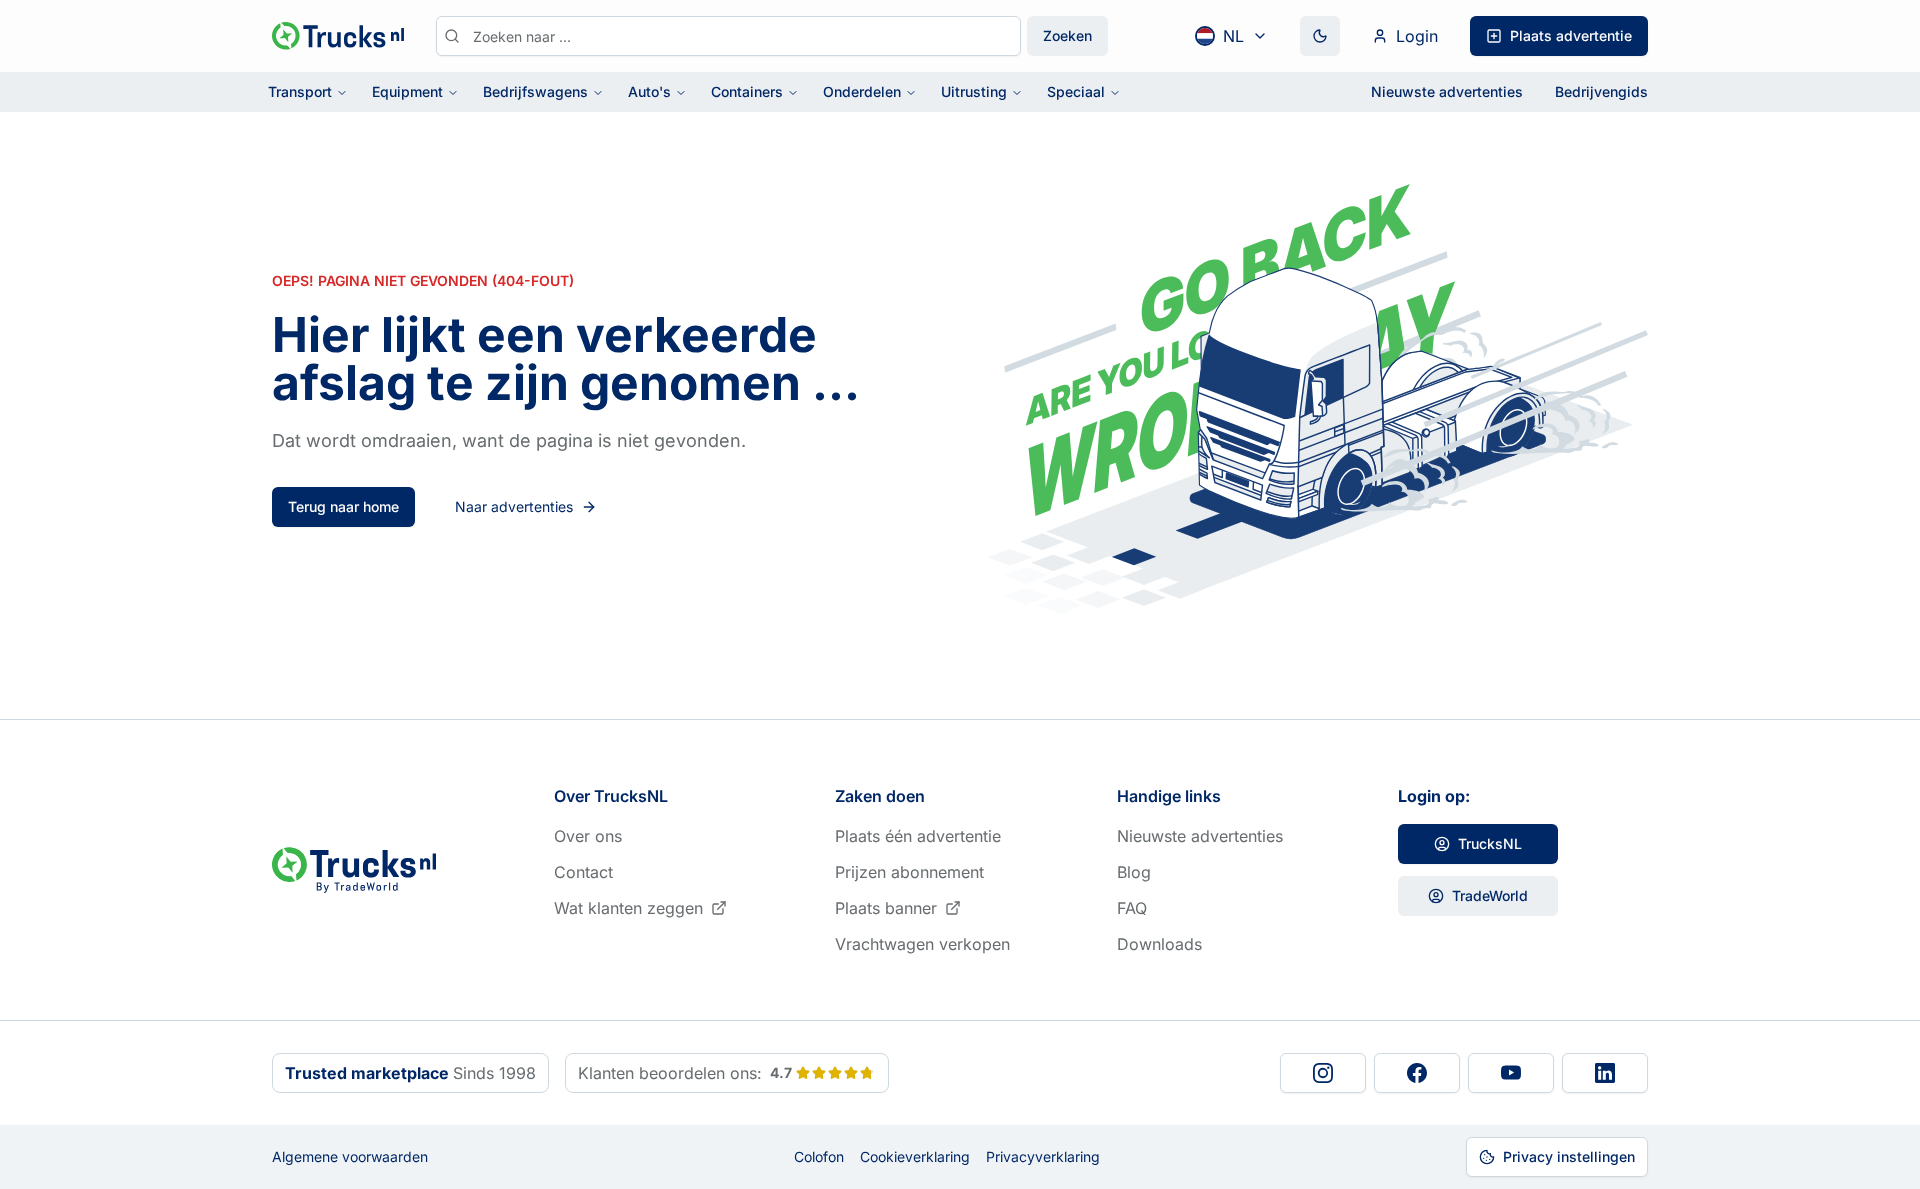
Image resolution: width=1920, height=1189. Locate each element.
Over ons (588, 836)
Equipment (407, 91)
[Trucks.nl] (338, 36)
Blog (1134, 872)
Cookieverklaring (915, 1156)
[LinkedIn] (1605, 1073)
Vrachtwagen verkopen (922, 944)
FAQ (1132, 908)
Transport (300, 91)
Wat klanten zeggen (628, 908)
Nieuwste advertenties (1447, 91)
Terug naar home (343, 506)
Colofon (819, 1156)
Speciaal (1076, 91)
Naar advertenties (514, 506)
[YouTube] (1511, 1073)
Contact (583, 872)
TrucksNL (1490, 843)
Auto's (649, 91)
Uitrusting (974, 91)
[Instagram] (1323, 1073)
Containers (747, 91)
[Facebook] (1417, 1073)
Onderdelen (862, 91)
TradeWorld (1490, 895)
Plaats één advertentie (918, 836)
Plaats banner (886, 908)
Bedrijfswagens (535, 91)
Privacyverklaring (1043, 1156)
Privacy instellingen (1569, 1156)
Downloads (1159, 944)
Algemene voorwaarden (350, 1156)
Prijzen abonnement (909, 872)
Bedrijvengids (1601, 91)
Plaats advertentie (1571, 35)
